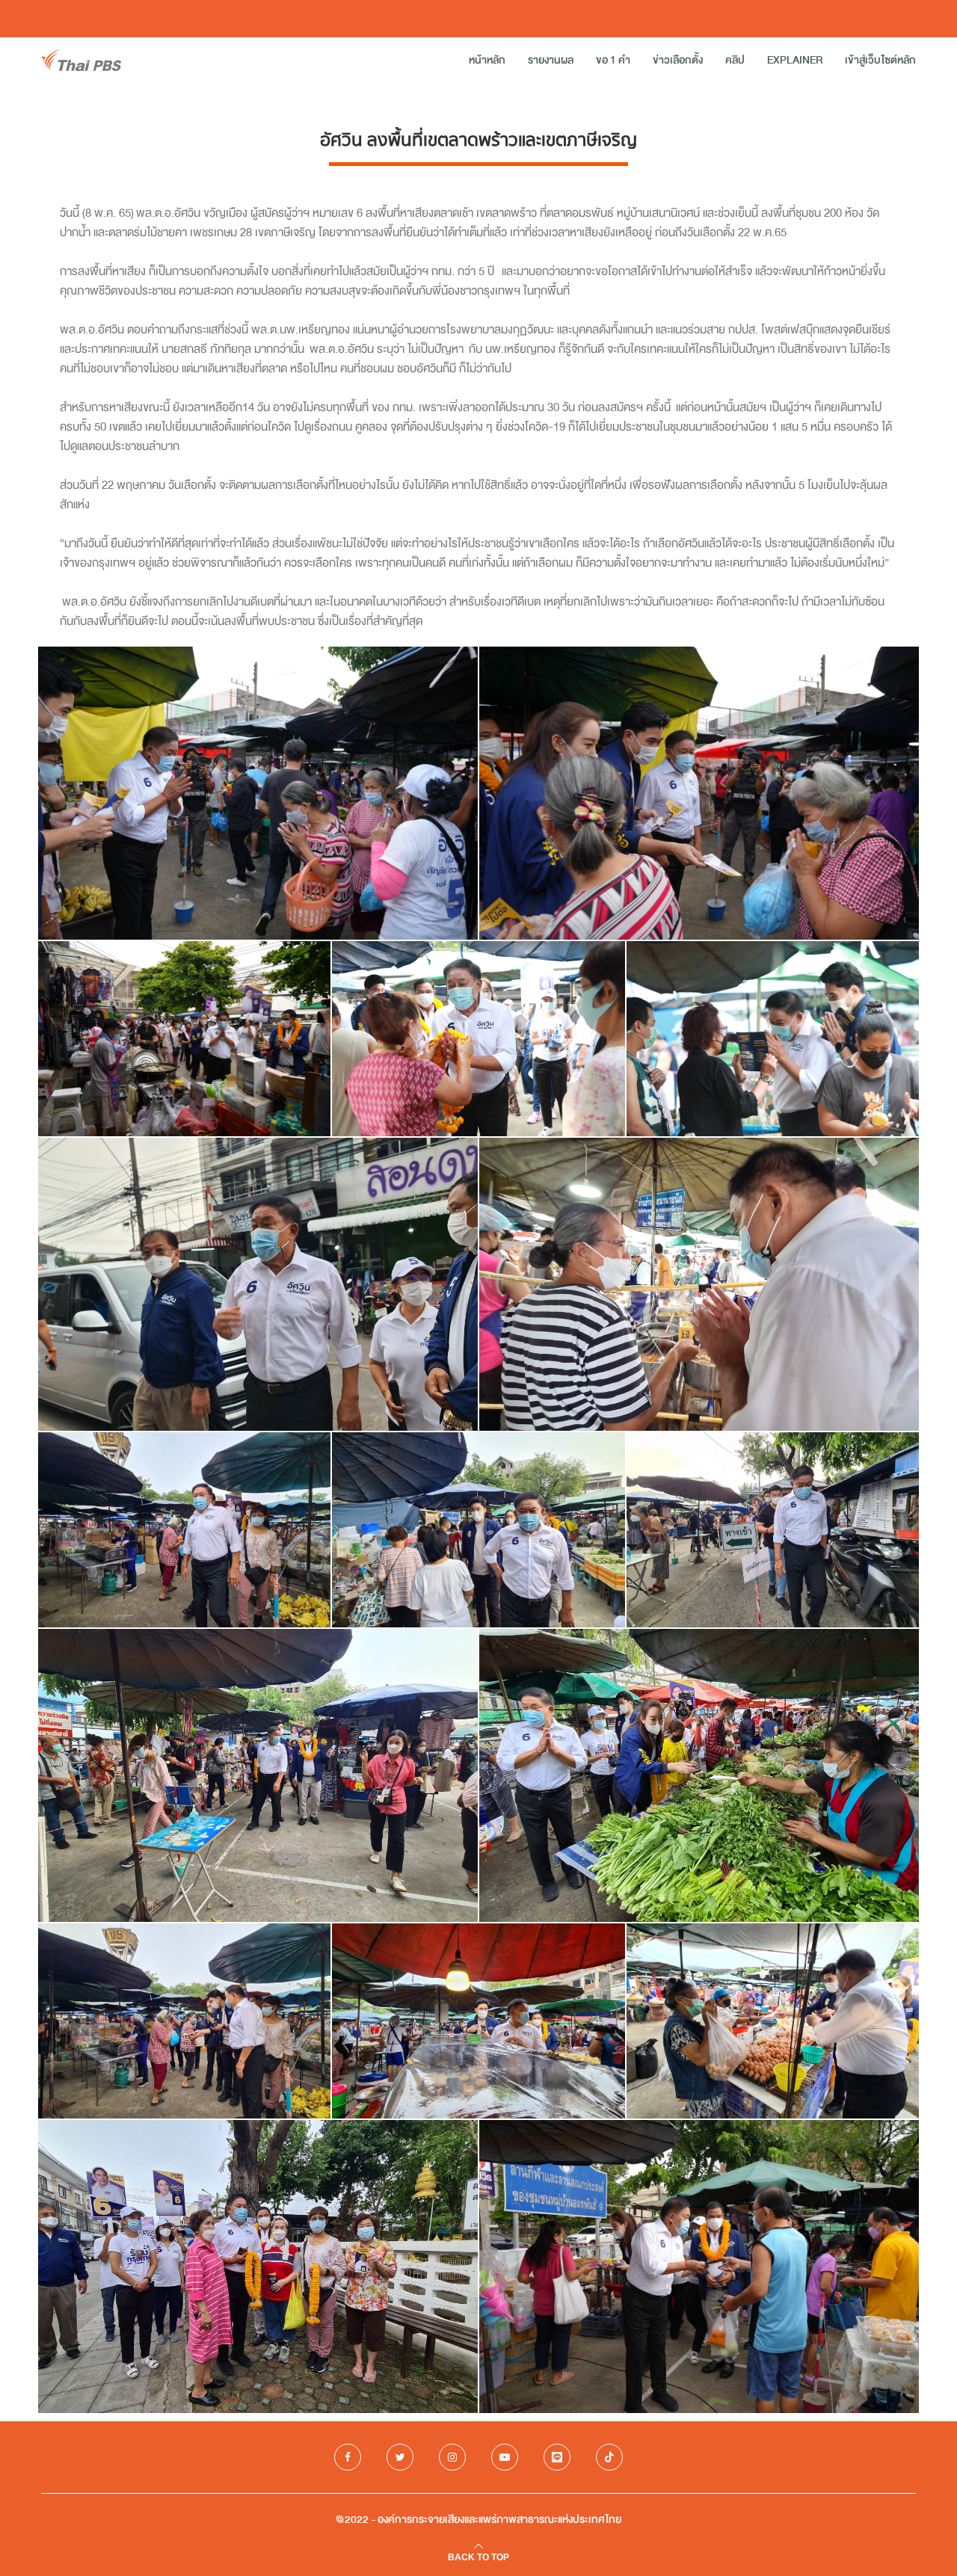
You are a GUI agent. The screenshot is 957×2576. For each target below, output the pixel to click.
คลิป (735, 60)
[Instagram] (452, 2457)
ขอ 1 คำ (613, 60)
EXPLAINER (795, 60)
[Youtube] (505, 2457)
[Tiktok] (609, 2457)
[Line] (557, 2457)
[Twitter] (400, 2457)
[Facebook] (348, 2457)
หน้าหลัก (487, 60)
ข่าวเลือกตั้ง (678, 60)
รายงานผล (551, 60)
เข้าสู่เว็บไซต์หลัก (880, 60)
